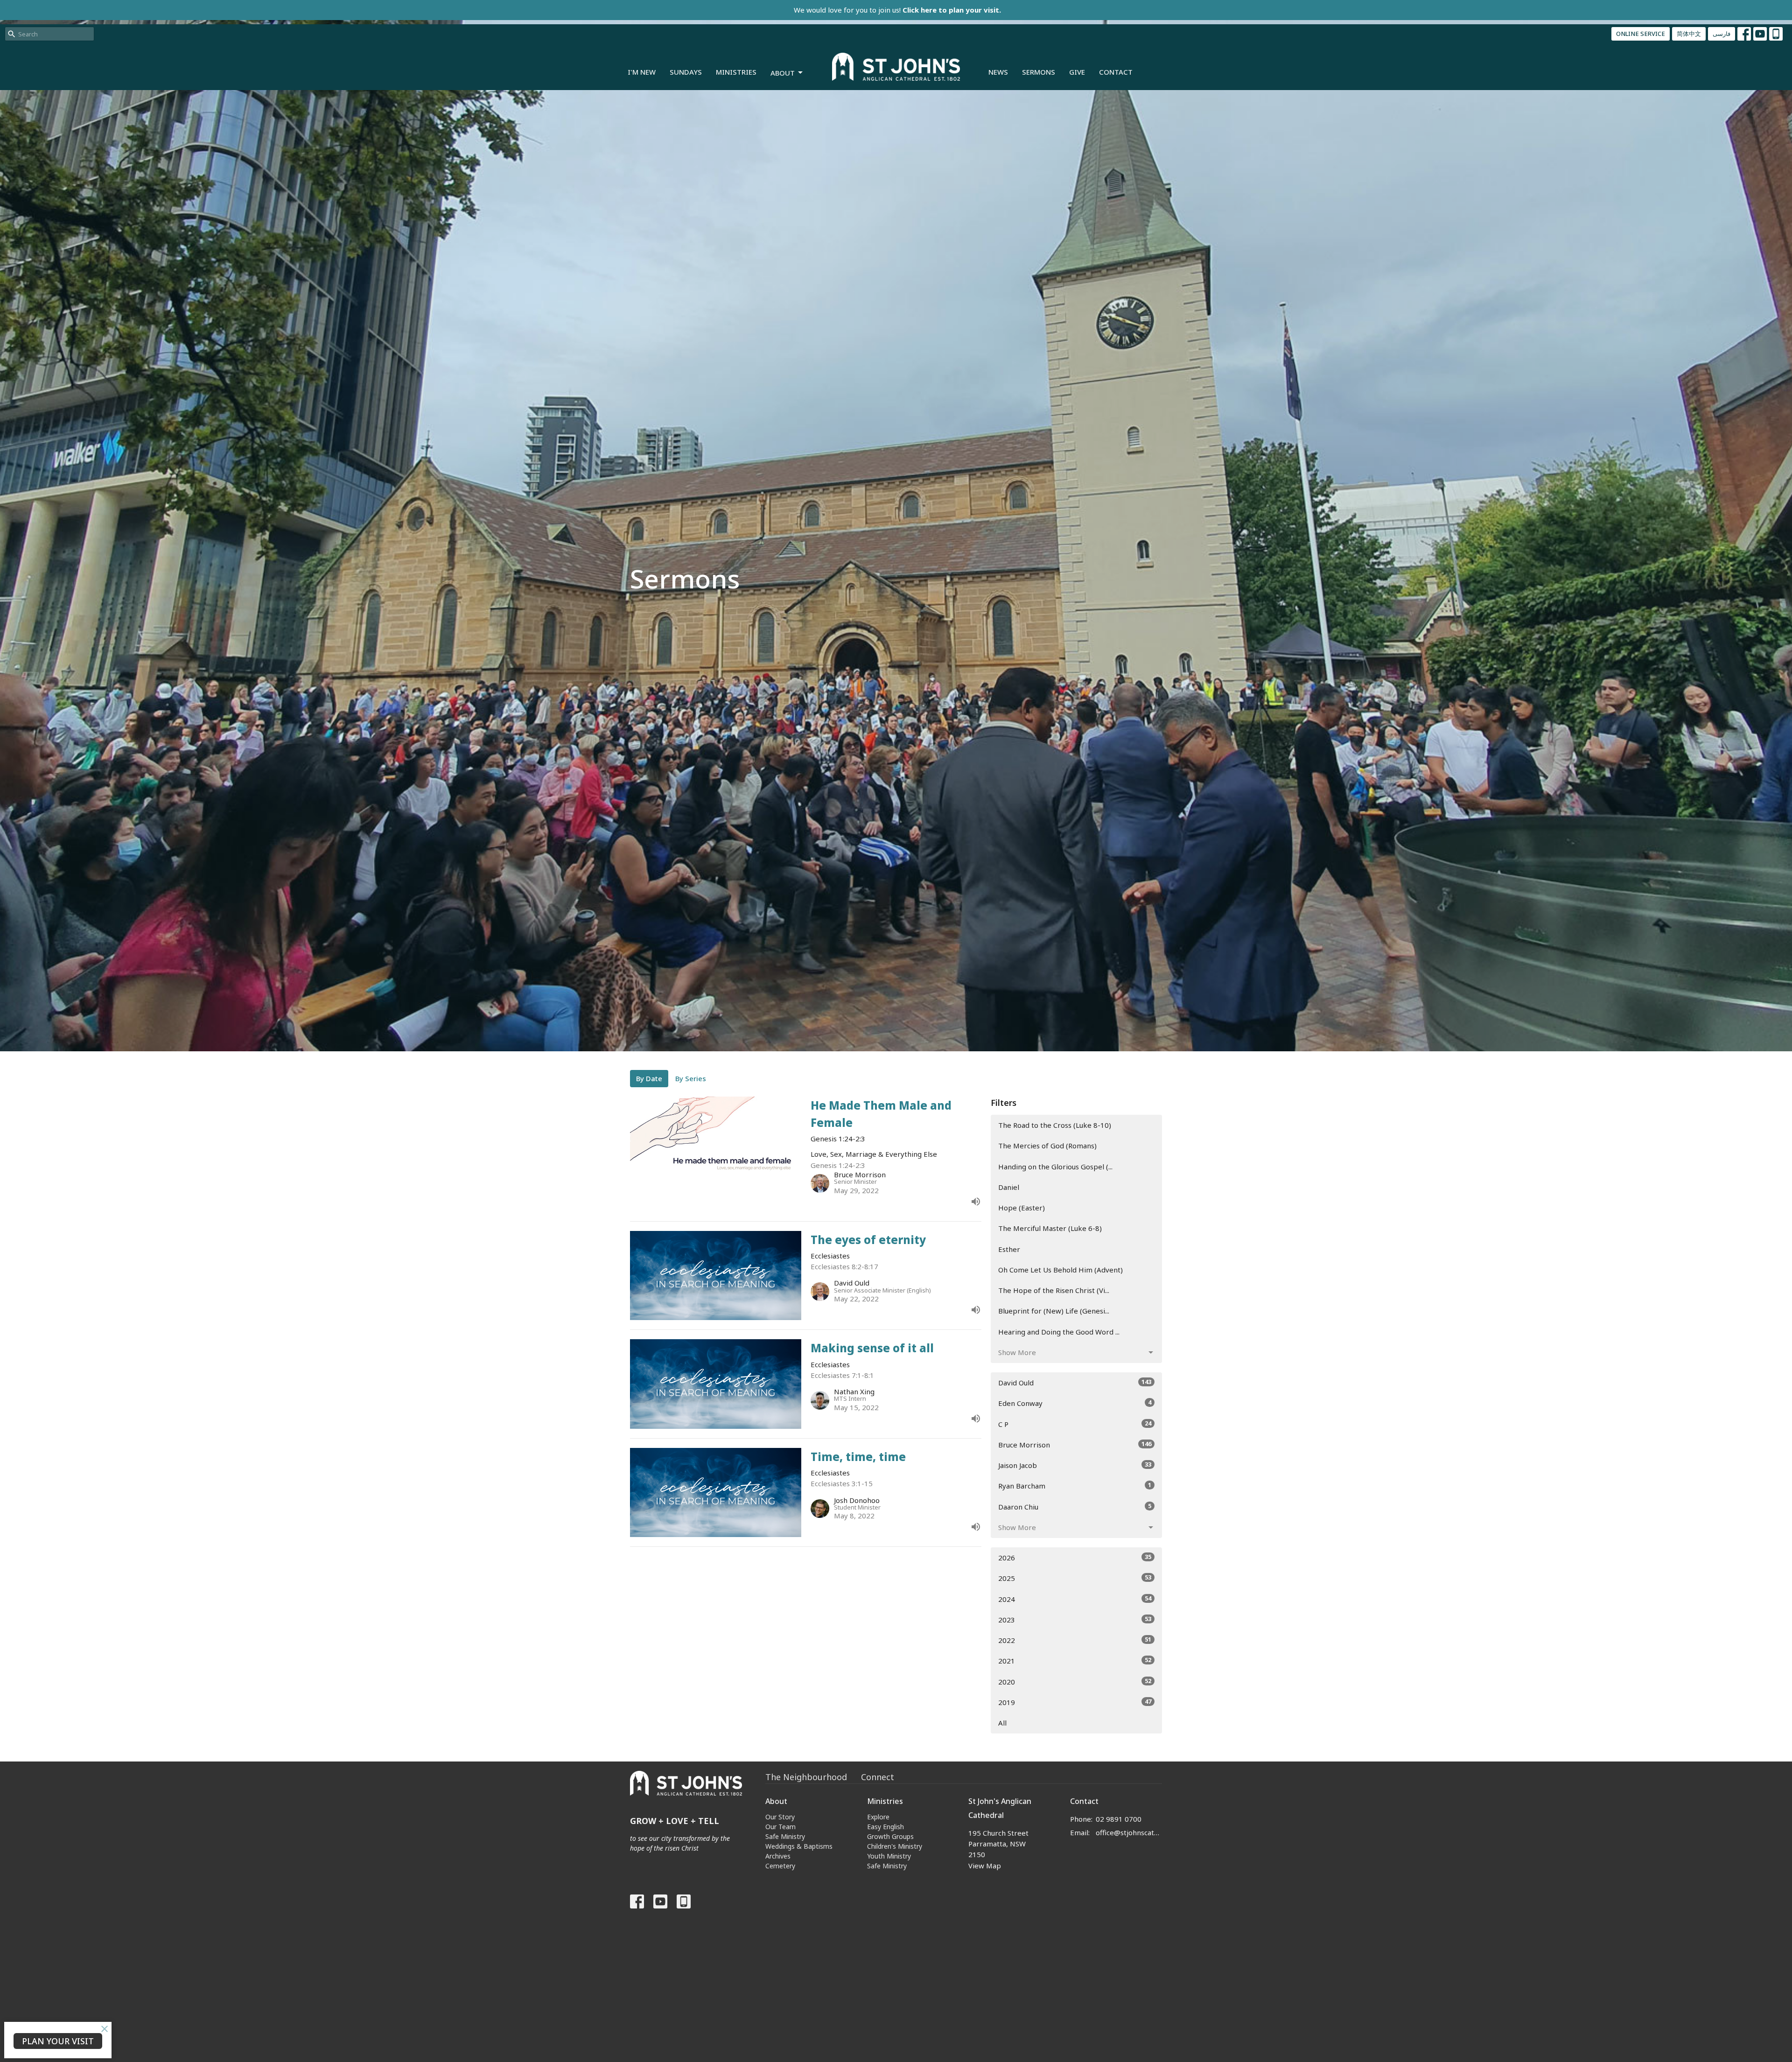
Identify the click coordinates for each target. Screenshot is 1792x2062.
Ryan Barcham (1075, 1485)
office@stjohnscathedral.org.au (1129, 1832)
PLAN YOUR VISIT (58, 2041)
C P (1075, 1424)
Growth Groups (890, 1836)
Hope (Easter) (1022, 1208)
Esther (1009, 1249)
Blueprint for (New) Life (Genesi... (1054, 1311)
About (783, 73)
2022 (1075, 1640)
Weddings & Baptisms (799, 1846)
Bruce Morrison (1075, 1444)
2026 (1075, 1557)
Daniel (1009, 1187)
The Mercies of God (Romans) (1047, 1146)
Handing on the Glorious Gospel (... (1055, 1167)
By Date (649, 1078)
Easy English (885, 1827)
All (1002, 1723)
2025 (1075, 1578)
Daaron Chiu (1075, 1506)
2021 (1075, 1660)
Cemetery (780, 1866)
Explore (878, 1817)
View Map (985, 1866)
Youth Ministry (889, 1856)
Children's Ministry (895, 1846)
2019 (1075, 1702)
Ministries (736, 72)
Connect (878, 1777)
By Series (691, 1078)
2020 (1075, 1681)
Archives (778, 1856)
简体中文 (1689, 34)
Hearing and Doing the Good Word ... (1059, 1332)
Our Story (780, 1817)
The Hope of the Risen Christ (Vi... (1054, 1290)
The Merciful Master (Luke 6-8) (1050, 1228)
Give (1077, 72)
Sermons (1039, 72)
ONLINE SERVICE (1641, 34)
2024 (1075, 1599)
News (998, 72)
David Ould (1075, 1382)
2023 (1075, 1619)
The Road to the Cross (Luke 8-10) (1055, 1125)
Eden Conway (1075, 1403)
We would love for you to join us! (897, 10)
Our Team (780, 1827)
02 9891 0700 (1119, 1819)
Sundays (686, 72)
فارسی (1722, 34)
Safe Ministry (785, 1836)
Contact (1116, 72)
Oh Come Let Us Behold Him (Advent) (1060, 1270)
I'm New (642, 72)
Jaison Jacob (1075, 1465)
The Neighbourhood (806, 1777)
